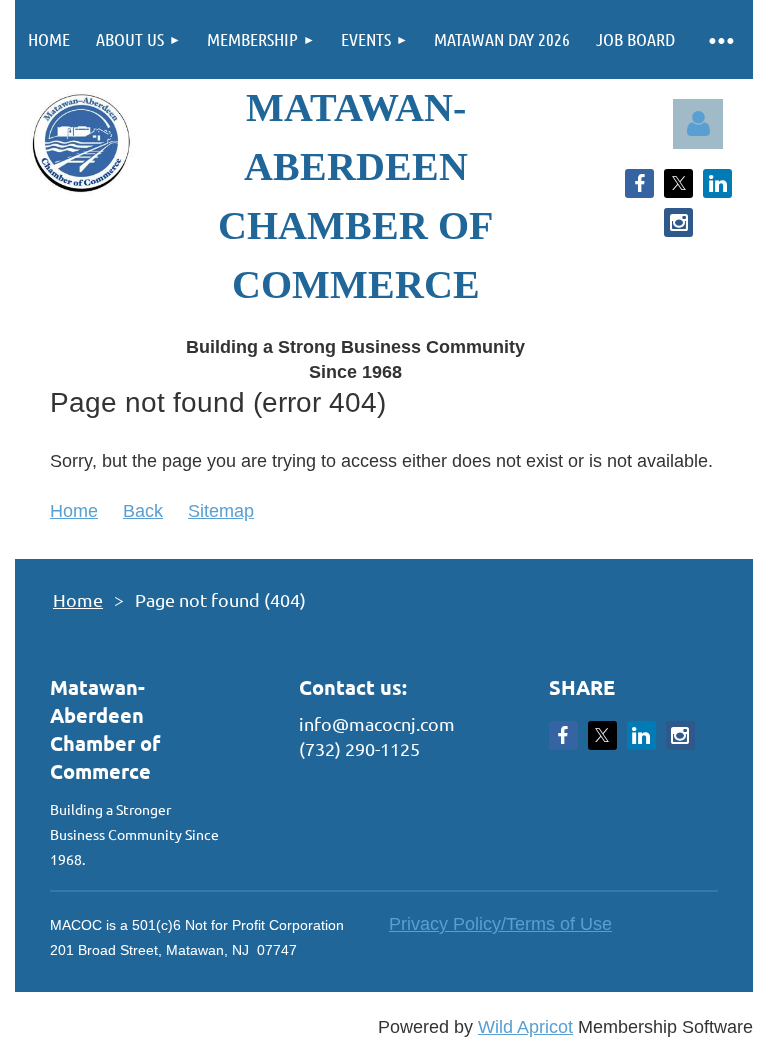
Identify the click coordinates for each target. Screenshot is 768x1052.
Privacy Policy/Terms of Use (500, 924)
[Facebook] (639, 183)
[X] (678, 183)
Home (74, 511)
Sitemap (221, 511)
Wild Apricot (525, 1027)
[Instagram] (678, 222)
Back (143, 511)
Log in (698, 124)
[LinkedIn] (717, 183)
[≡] (720, 39)
